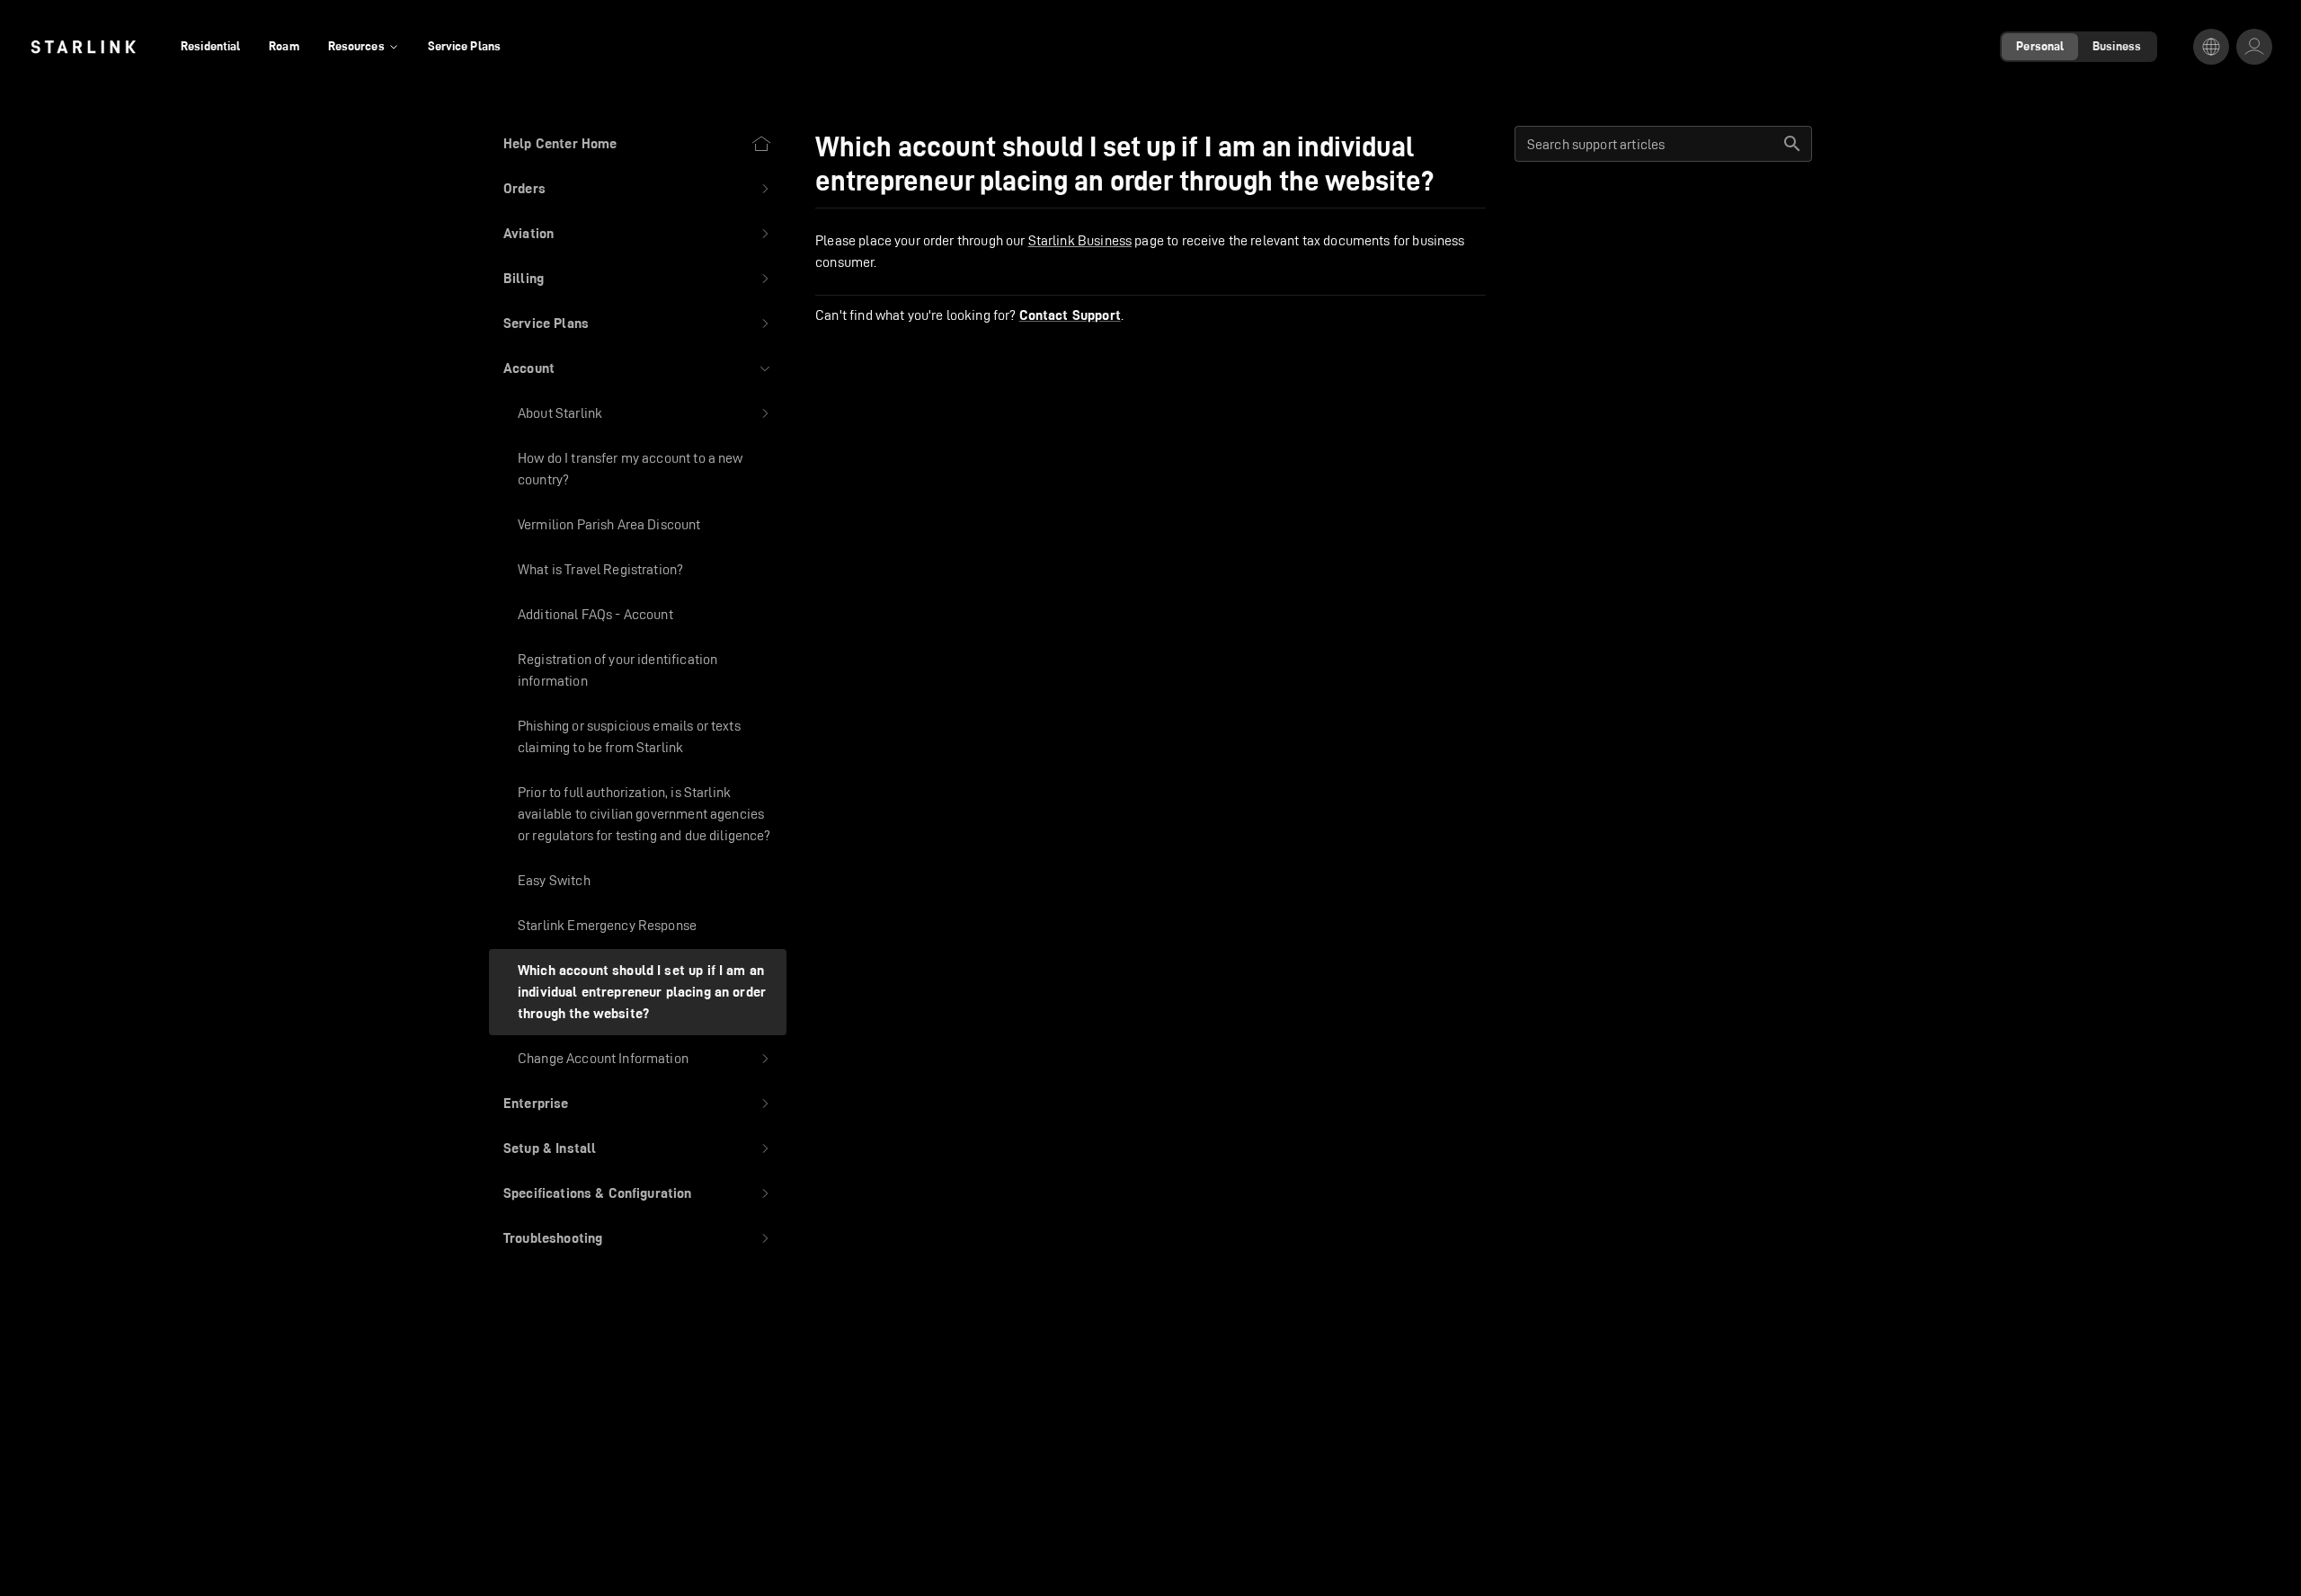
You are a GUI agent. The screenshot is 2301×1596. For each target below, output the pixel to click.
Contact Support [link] (1070, 315)
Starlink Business (1080, 240)
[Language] (2211, 47)
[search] (1792, 144)
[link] (83, 47)
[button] (638, 189)
